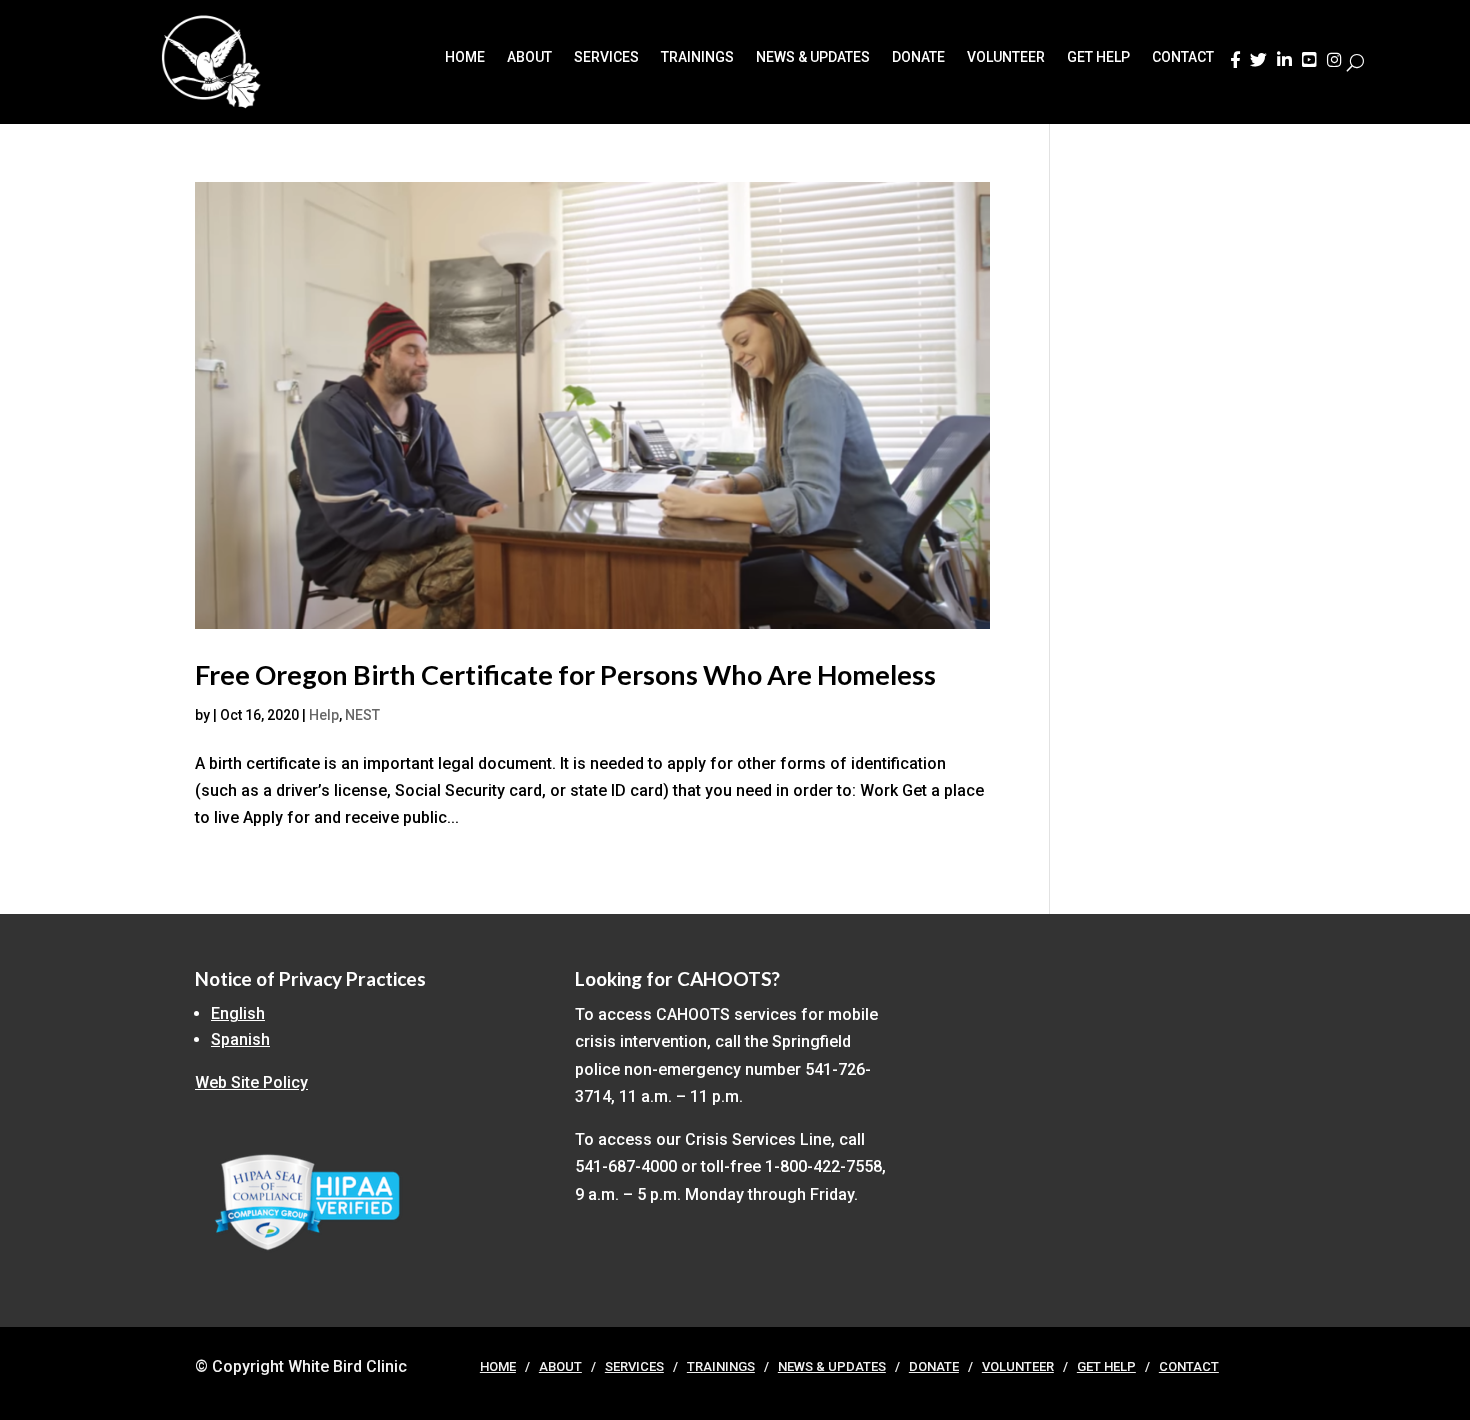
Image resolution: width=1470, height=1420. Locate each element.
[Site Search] (1355, 62)
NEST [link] (362, 715)
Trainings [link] (697, 57)
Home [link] (465, 57)
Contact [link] (1183, 57)
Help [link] (324, 715)
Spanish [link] (240, 1039)
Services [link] (606, 57)
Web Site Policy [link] (251, 1082)
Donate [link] (918, 57)
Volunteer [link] (1006, 57)
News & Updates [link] (813, 57)
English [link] (238, 1013)
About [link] (529, 57)
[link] (1235, 66)
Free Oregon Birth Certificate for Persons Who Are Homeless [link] (565, 674)
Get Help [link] (1098, 57)
